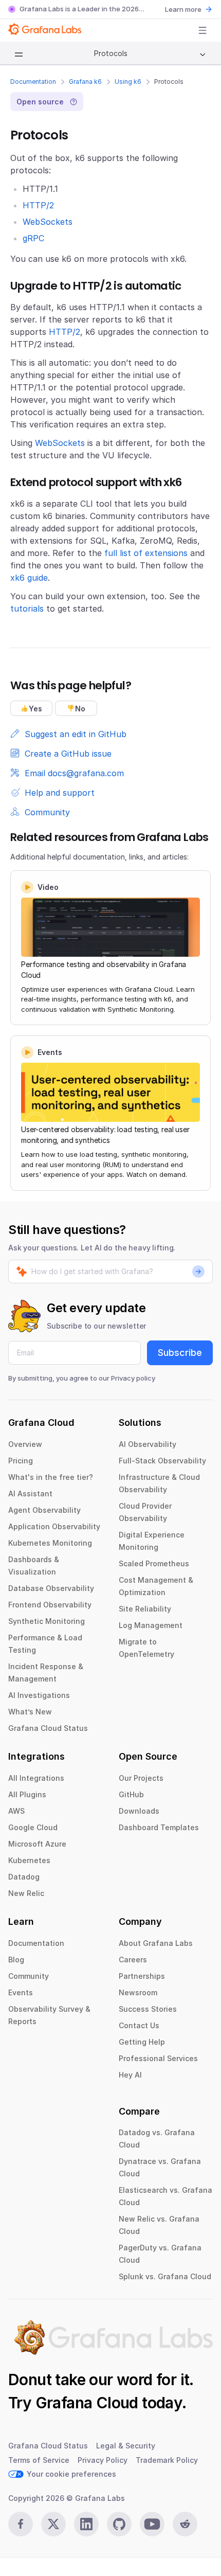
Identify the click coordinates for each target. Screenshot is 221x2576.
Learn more (183, 9)
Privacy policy (133, 1378)
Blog (16, 1960)
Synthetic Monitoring (47, 1621)
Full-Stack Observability (162, 1461)
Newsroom (138, 1992)
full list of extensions (146, 553)
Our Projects (141, 1778)
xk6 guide (29, 578)
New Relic (26, 1893)
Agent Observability (44, 1510)
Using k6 (128, 82)
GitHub (131, 1794)
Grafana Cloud (87, 2403)
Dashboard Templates (159, 1827)
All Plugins (27, 1794)
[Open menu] (202, 30)
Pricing (21, 1461)
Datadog (24, 1877)
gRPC (33, 238)
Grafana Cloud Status (48, 1728)
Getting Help (142, 2042)
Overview (25, 1444)
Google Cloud (33, 1827)
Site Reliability (145, 1609)
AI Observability (148, 1444)
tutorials (27, 609)
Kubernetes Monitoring (50, 1543)
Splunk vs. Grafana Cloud (165, 2276)
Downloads (139, 1811)
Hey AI (130, 2075)
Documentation (33, 82)
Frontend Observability (50, 1605)
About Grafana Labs (156, 1943)
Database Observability (51, 1588)
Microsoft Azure (37, 1844)
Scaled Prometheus (154, 1563)
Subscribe (180, 1353)
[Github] (119, 2524)
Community (29, 1976)
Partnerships (142, 1976)
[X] (53, 2524)
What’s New (30, 1712)
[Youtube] (152, 2524)
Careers (133, 1960)
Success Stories (148, 2009)
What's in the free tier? (51, 1477)
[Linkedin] (86, 2524)
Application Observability (54, 1526)
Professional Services (158, 2058)
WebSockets (48, 222)
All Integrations (36, 1778)
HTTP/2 (38, 205)
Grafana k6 (85, 82)
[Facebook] (21, 2524)
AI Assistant (30, 1493)
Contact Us (139, 2025)
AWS (16, 1811)
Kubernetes (29, 1860)
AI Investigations (39, 1695)
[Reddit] (185, 2524)
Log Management (151, 1625)
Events (21, 1992)
